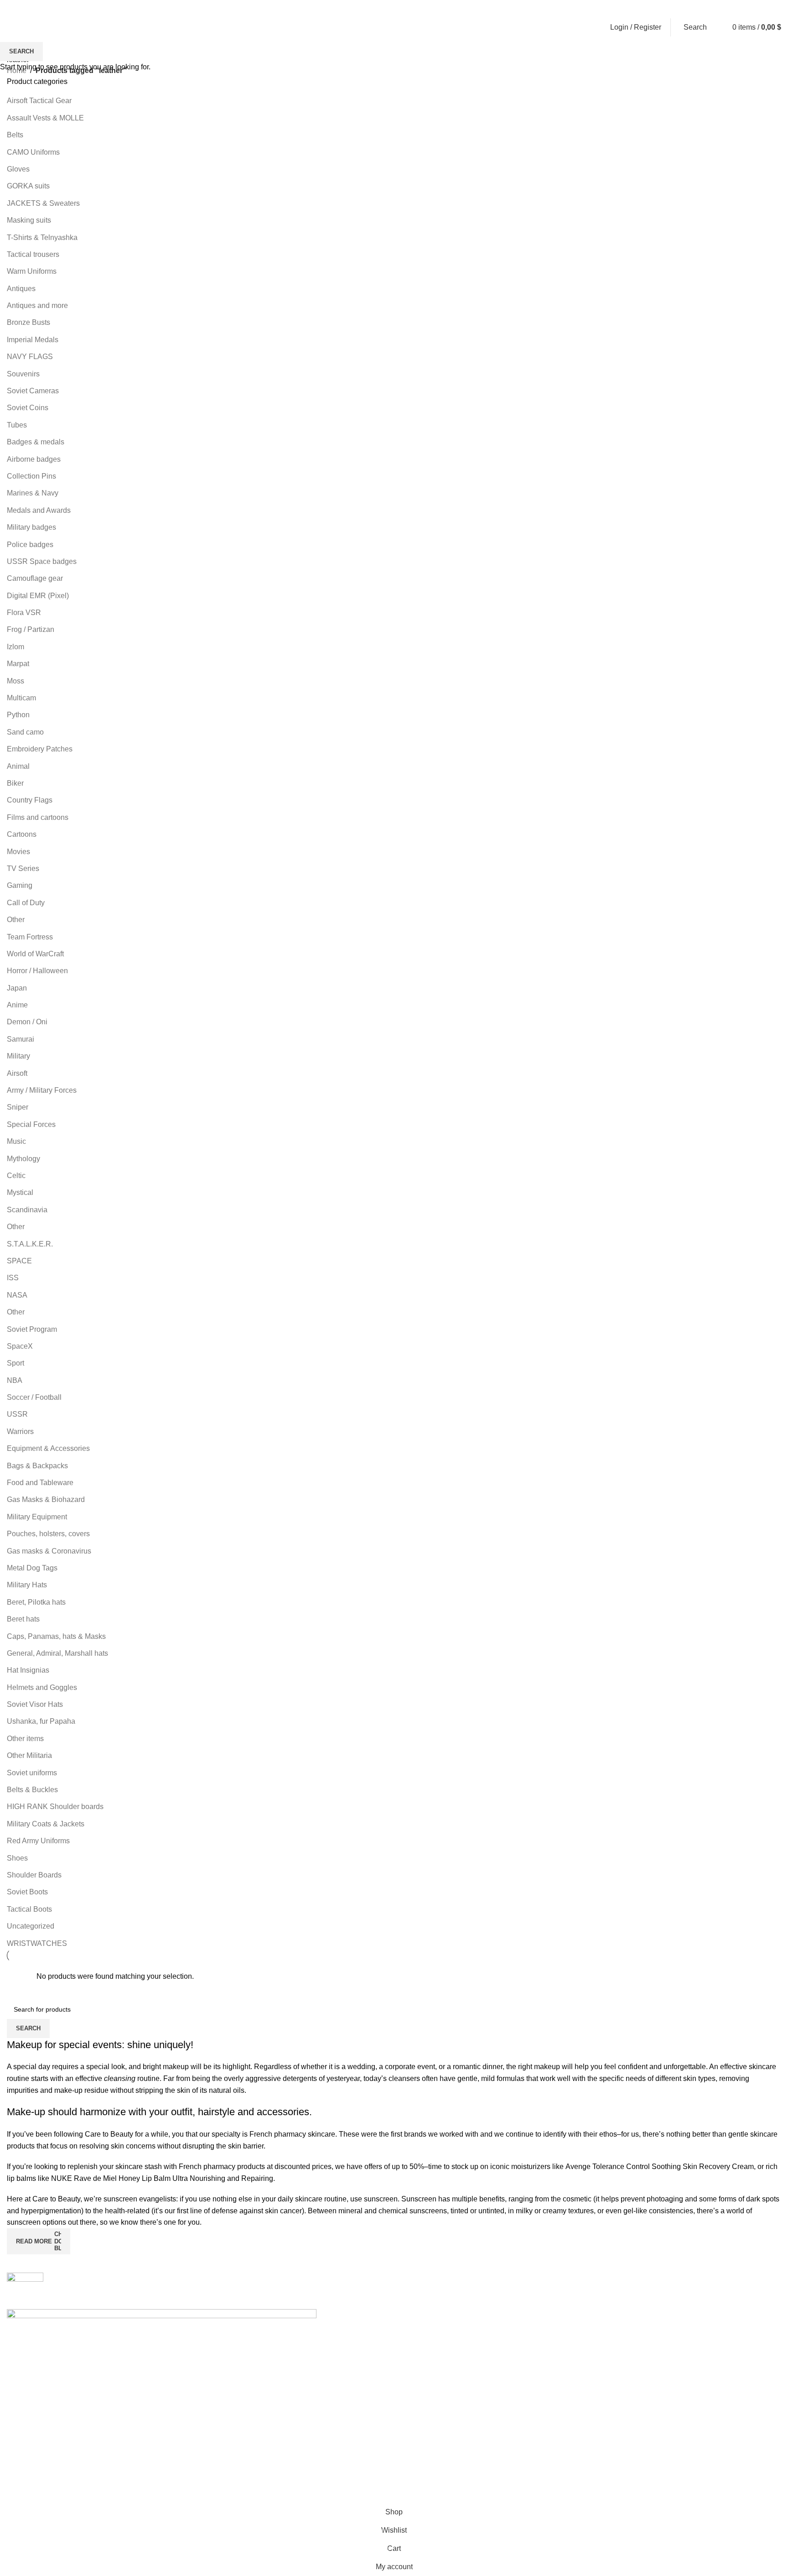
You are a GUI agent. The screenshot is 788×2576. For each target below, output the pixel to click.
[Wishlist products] (718, 27)
